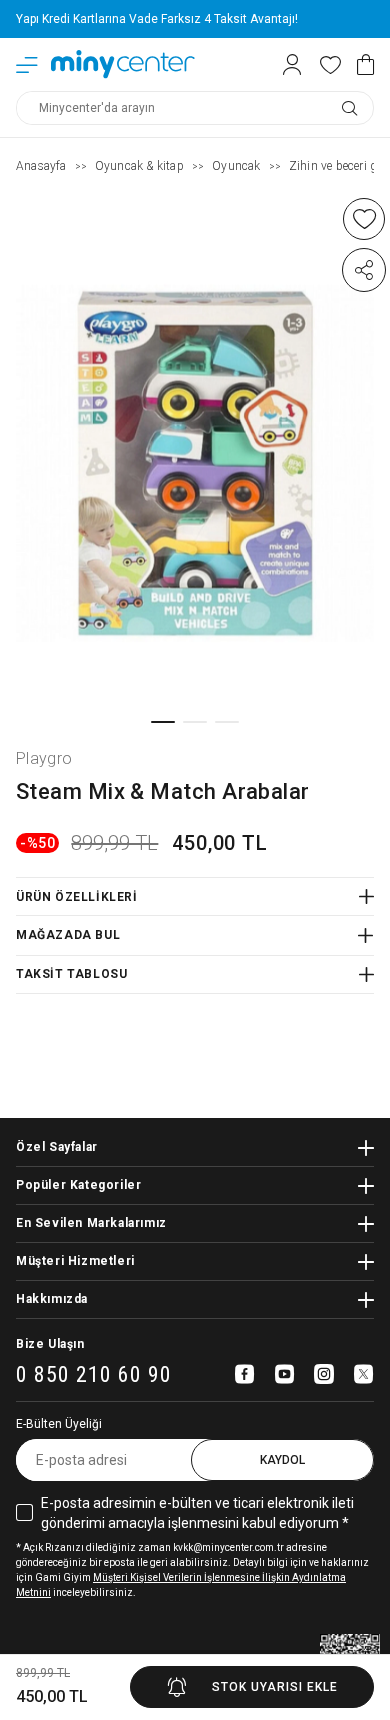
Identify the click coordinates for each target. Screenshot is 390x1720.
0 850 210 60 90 (94, 1375)
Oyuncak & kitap (139, 166)
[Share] (364, 270)
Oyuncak (236, 166)
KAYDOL (282, 1460)
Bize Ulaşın (50, 1344)
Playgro (44, 758)
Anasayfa (41, 166)
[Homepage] (123, 64)
